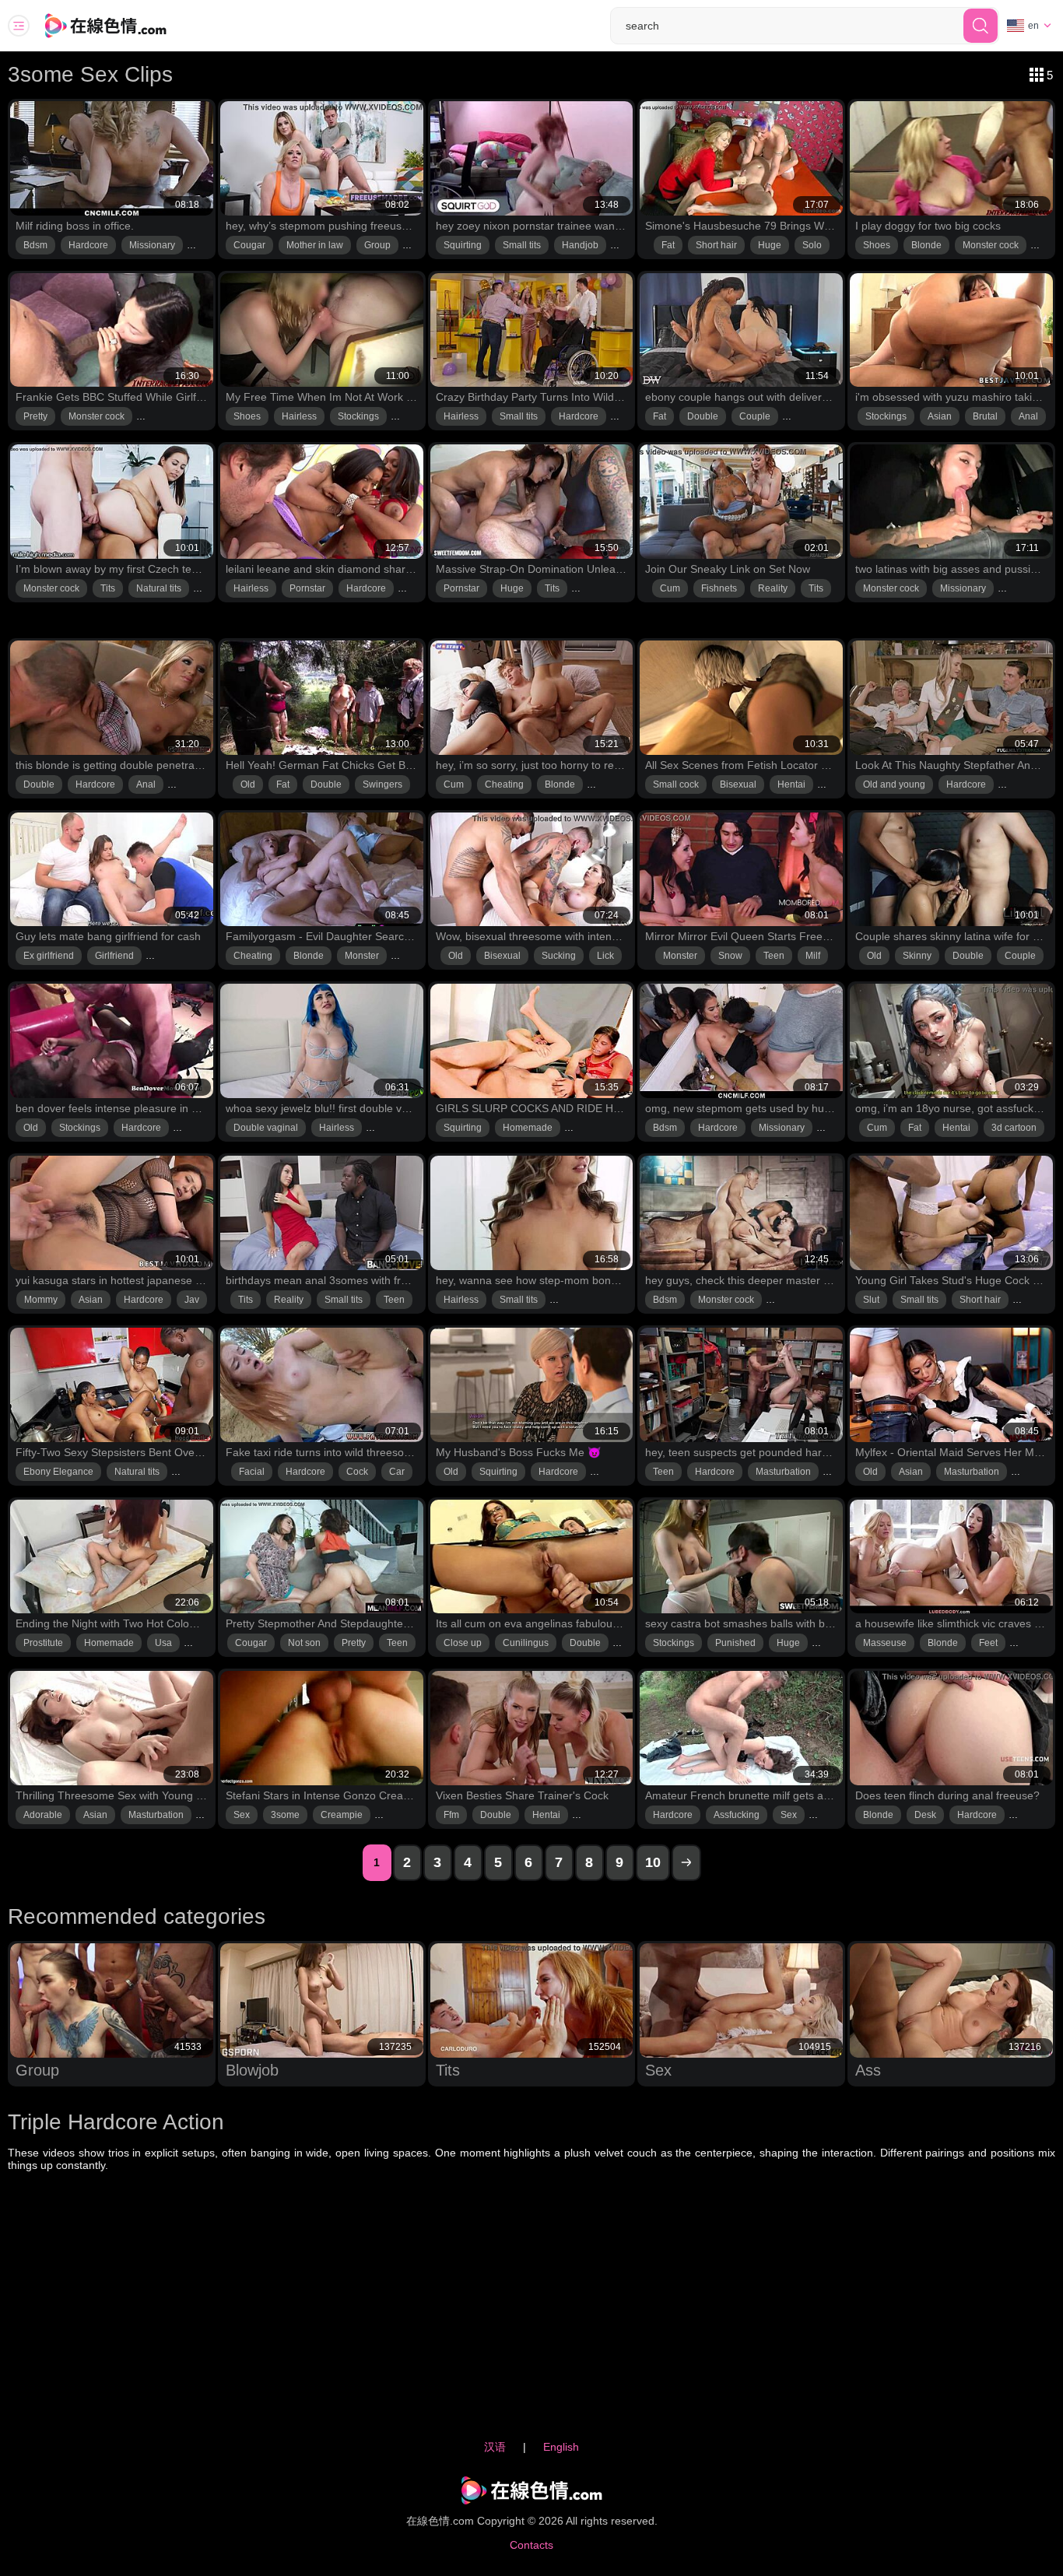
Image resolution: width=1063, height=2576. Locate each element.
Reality (773, 588)
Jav (192, 1300)
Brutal (985, 416)
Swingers (382, 784)
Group (377, 245)
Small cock (676, 784)
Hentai (791, 784)
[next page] (686, 1863)
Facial (252, 1472)
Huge (770, 245)
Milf (813, 956)
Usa (163, 1643)
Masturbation (783, 1472)
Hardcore (88, 245)
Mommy (41, 1300)
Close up (463, 1643)
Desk (925, 1815)
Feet (988, 1643)
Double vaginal (266, 1128)
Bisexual (738, 784)
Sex (242, 1815)
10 (653, 1862)
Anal (1028, 416)
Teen (774, 956)
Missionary (152, 245)
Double (703, 416)
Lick (605, 956)
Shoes (877, 245)
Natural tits (159, 588)
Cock (357, 1472)
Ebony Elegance (58, 1472)
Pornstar (307, 588)
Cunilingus (526, 1643)
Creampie (342, 1815)
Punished (735, 1643)
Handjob (580, 245)
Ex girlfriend (49, 956)
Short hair (716, 245)
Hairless (299, 416)
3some (285, 1815)
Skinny (917, 956)
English (561, 2447)
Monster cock (991, 245)
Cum (670, 588)
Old (248, 784)
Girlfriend (114, 956)
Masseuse (885, 1643)
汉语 (495, 2447)
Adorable (43, 1815)
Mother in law (315, 245)
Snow (730, 956)
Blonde (926, 245)
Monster (362, 956)
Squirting (463, 245)
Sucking (559, 956)
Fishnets (719, 588)
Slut (871, 1300)
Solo (812, 245)
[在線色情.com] (127, 26)
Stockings (358, 416)
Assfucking (737, 1815)
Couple (755, 416)
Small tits (522, 245)
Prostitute (43, 1643)
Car (397, 1472)
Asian (940, 416)
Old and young (894, 784)
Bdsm (35, 245)
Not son (304, 1643)
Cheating (504, 784)
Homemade (528, 1128)
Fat (668, 245)
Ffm (451, 1815)
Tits (108, 588)
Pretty (35, 416)
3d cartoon (1014, 1128)
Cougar (249, 245)
